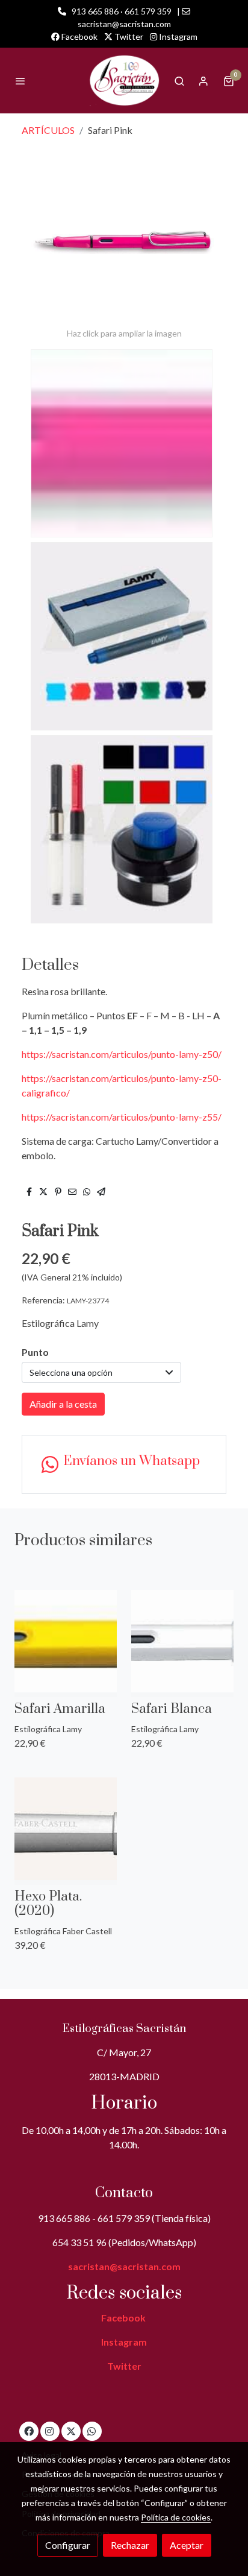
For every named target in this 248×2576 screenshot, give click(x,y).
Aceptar (187, 2545)
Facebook (79, 36)
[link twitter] (71, 2431)
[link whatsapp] (91, 2431)
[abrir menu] (20, 81)
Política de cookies (176, 2517)
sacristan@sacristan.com (124, 2266)
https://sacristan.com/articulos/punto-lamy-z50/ (122, 1054)
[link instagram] (49, 2431)
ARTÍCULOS (48, 130)
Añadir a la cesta (63, 1404)
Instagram (177, 36)
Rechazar (130, 2545)
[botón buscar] (179, 81)
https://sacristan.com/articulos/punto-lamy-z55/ (122, 1117)
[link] (124, 81)
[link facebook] (29, 2431)
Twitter (128, 36)
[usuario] (203, 81)
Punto (35, 1352)
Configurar (68, 2545)
